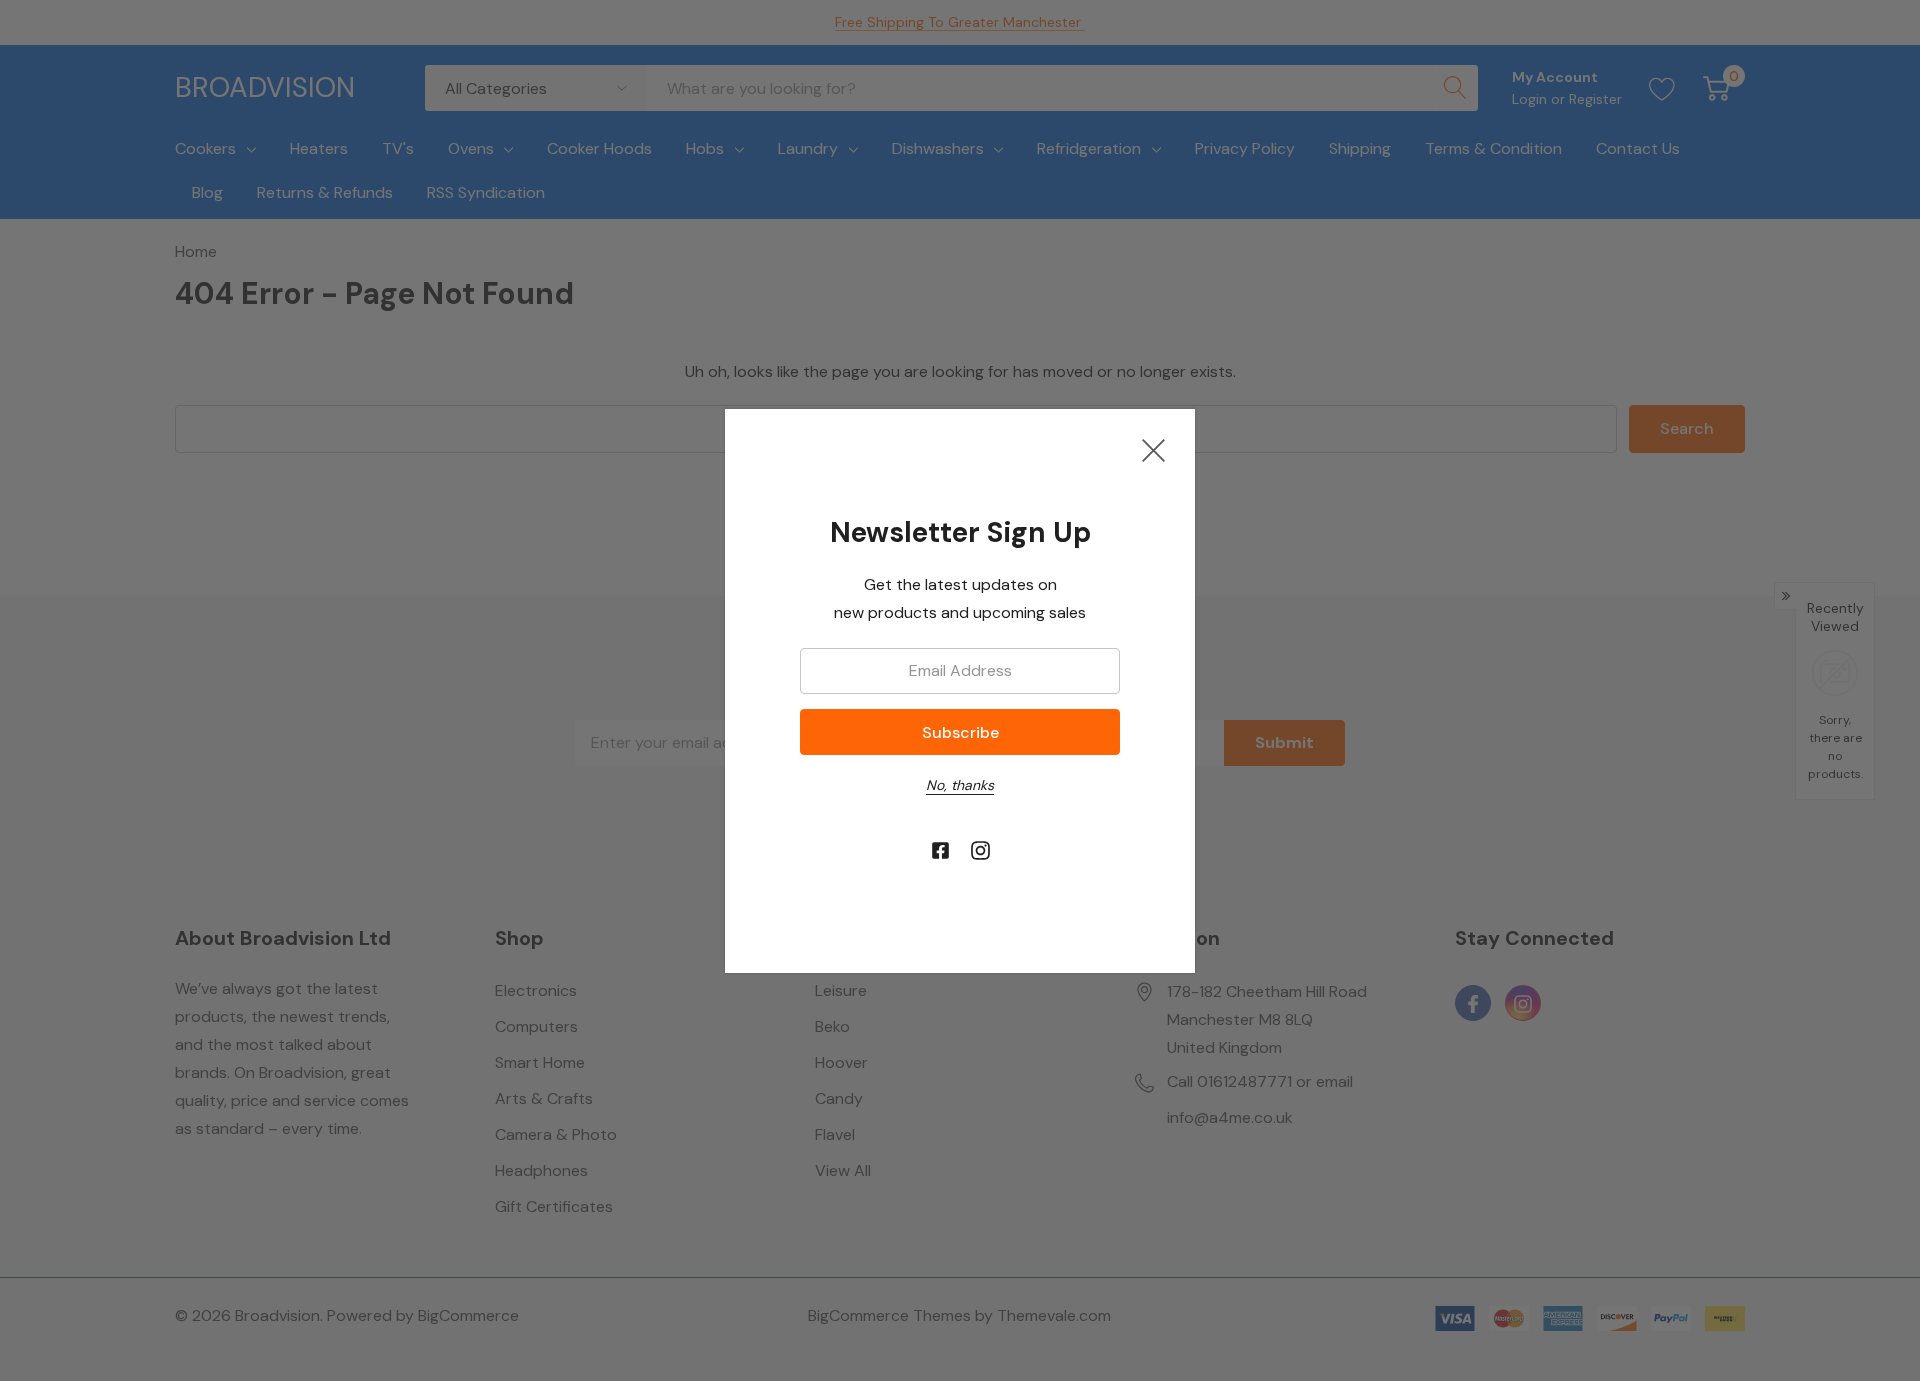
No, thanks (960, 785)
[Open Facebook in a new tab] (940, 851)
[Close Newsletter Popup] (1153, 450)
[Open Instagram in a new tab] (980, 851)
